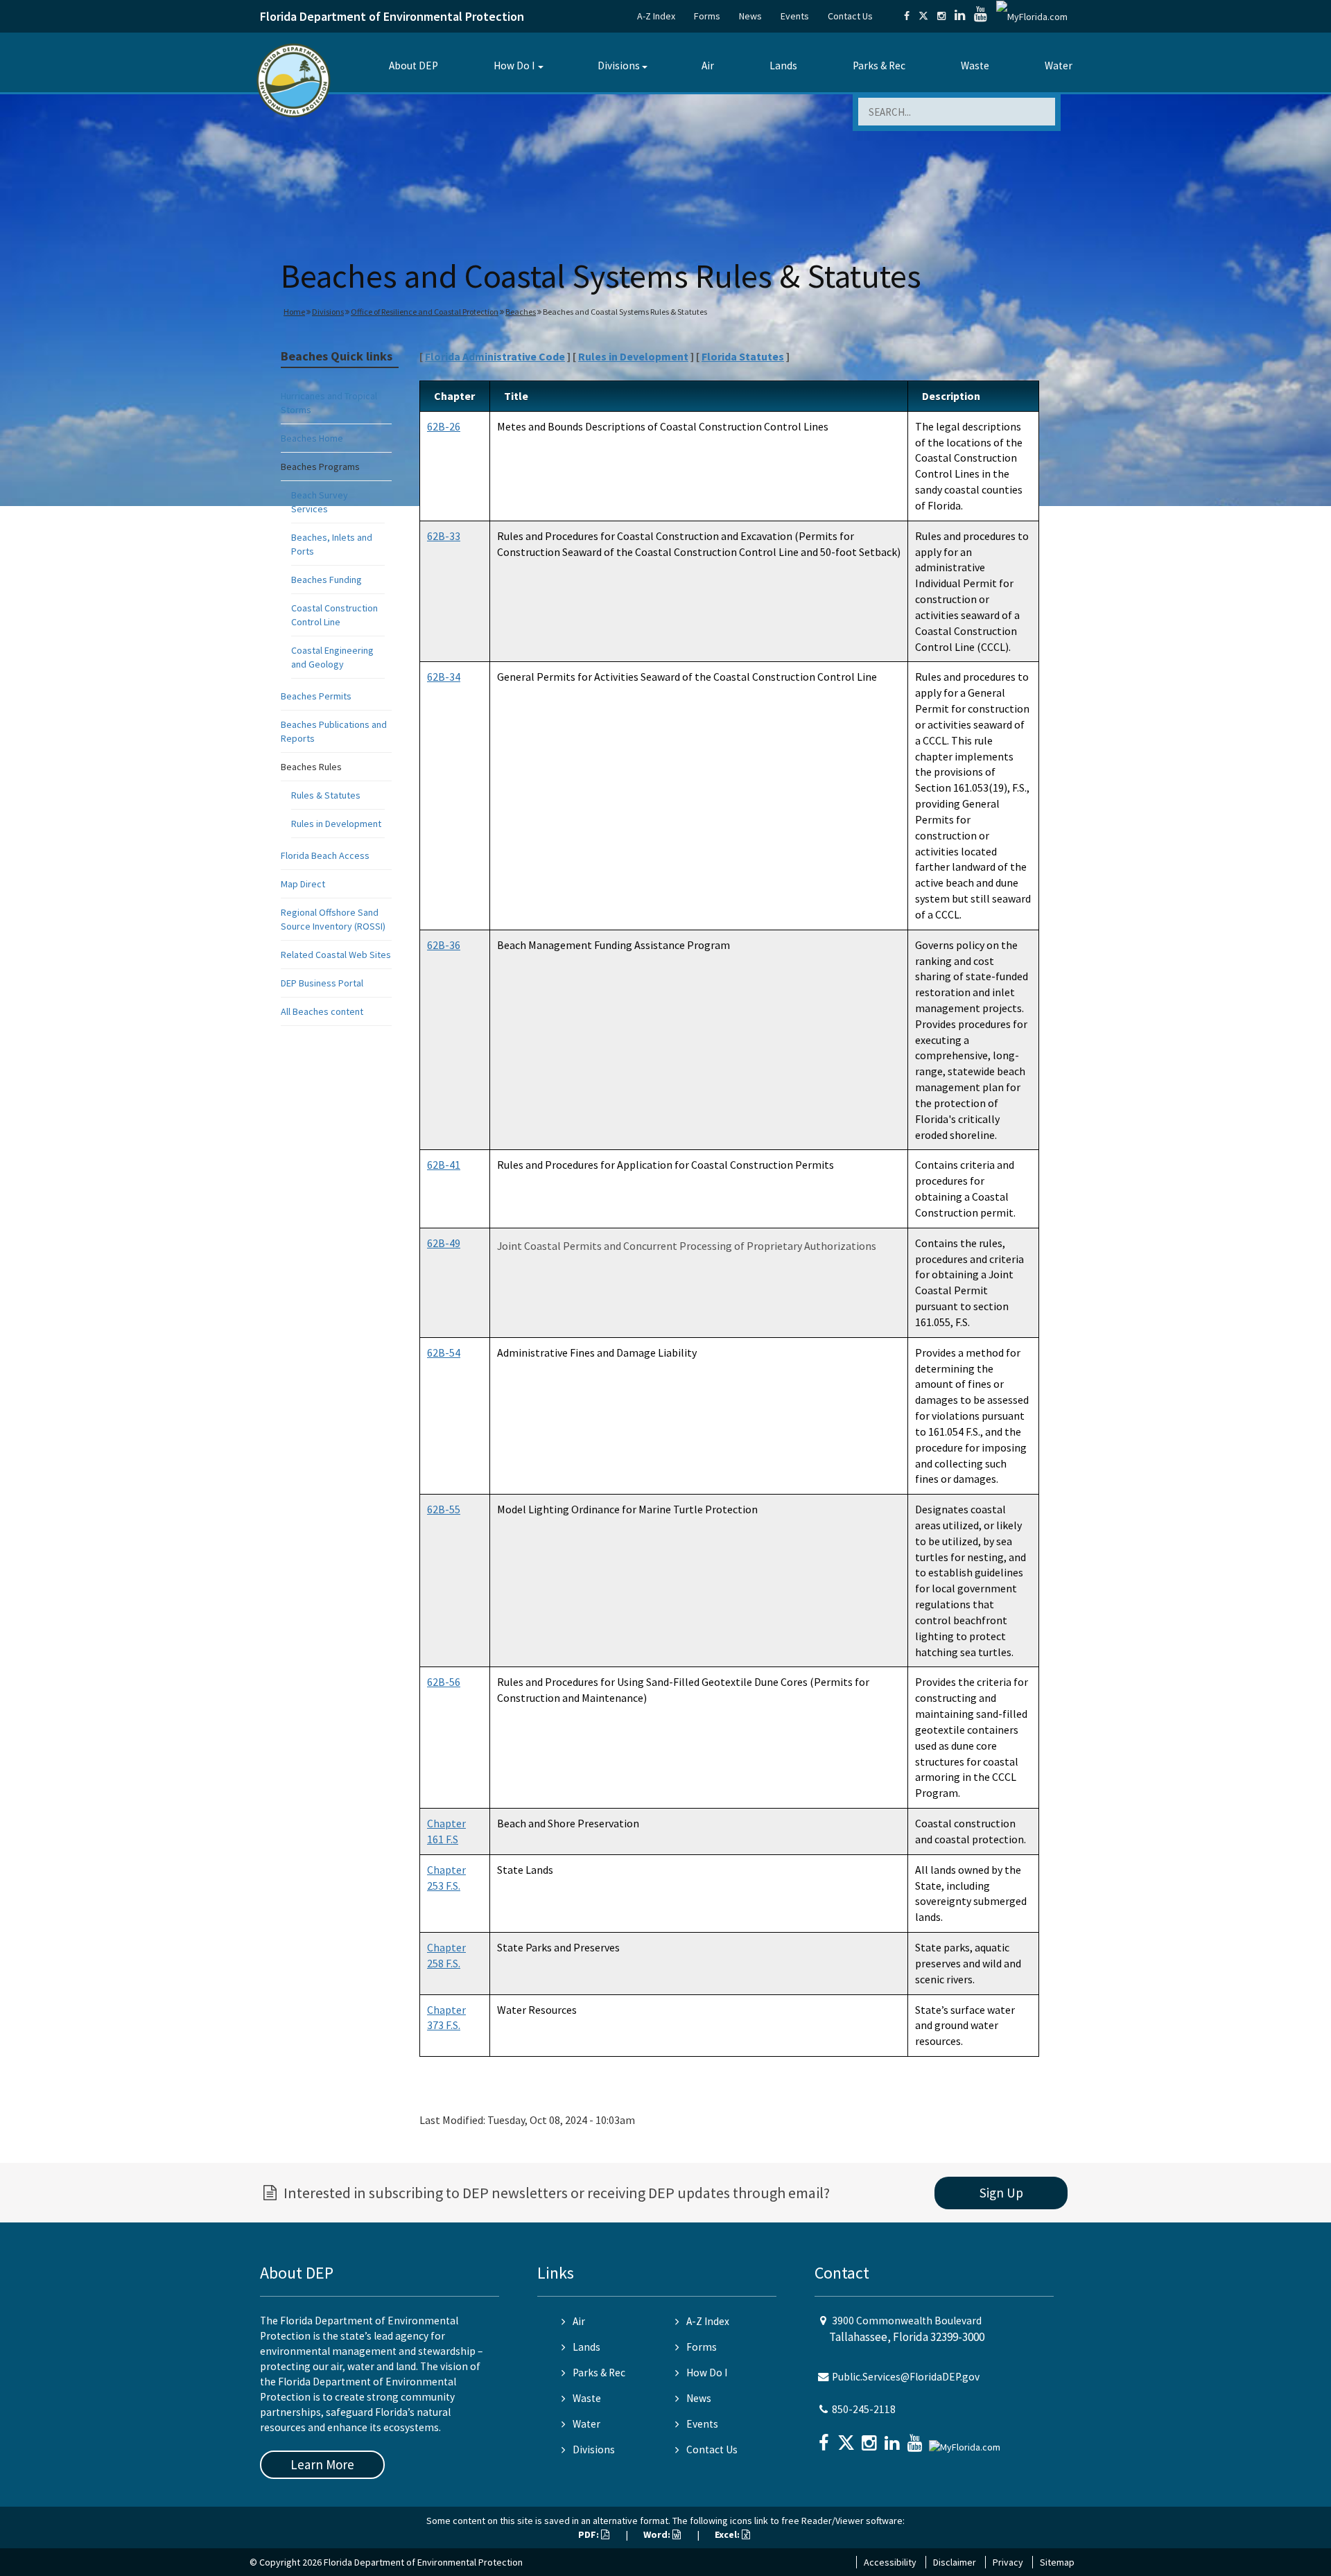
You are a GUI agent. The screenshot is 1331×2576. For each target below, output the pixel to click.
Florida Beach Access (325, 855)
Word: (658, 2534)
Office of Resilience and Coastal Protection (425, 312)
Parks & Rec (879, 66)
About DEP (414, 66)
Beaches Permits (316, 696)
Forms (707, 16)
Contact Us (850, 16)
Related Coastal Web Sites (336, 955)
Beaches (521, 312)
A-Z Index (656, 16)
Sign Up (1001, 2193)
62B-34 (444, 677)
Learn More (322, 2464)
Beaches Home (312, 438)
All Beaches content (322, 1011)
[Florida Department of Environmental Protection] (294, 79)
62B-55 (444, 1509)
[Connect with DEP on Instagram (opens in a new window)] (941, 16)
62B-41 (444, 1165)
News (750, 16)
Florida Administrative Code (495, 356)
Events (795, 16)
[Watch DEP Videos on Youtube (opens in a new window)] (981, 16)
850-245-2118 (864, 2409)
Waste (975, 66)
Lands (783, 66)
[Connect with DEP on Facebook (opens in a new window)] (907, 16)
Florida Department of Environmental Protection (392, 16)
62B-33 (444, 536)
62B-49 (444, 1243)
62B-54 (444, 1352)
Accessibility (890, 2562)
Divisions (619, 66)
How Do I (514, 66)
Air (708, 66)
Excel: (728, 2534)
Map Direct (303, 884)
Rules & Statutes (326, 795)
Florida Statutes (743, 356)
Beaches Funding (327, 580)
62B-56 (444, 1682)
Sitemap (1057, 2562)
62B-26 (444, 426)
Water (1059, 66)
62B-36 (444, 945)
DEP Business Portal (322, 983)
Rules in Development (336, 824)
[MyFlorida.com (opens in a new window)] (1032, 16)
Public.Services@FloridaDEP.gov (906, 2377)
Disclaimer (955, 2562)
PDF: (590, 2534)
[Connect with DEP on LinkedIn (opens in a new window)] (960, 16)
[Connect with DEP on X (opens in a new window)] (923, 16)
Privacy (1008, 2562)
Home (294, 312)
